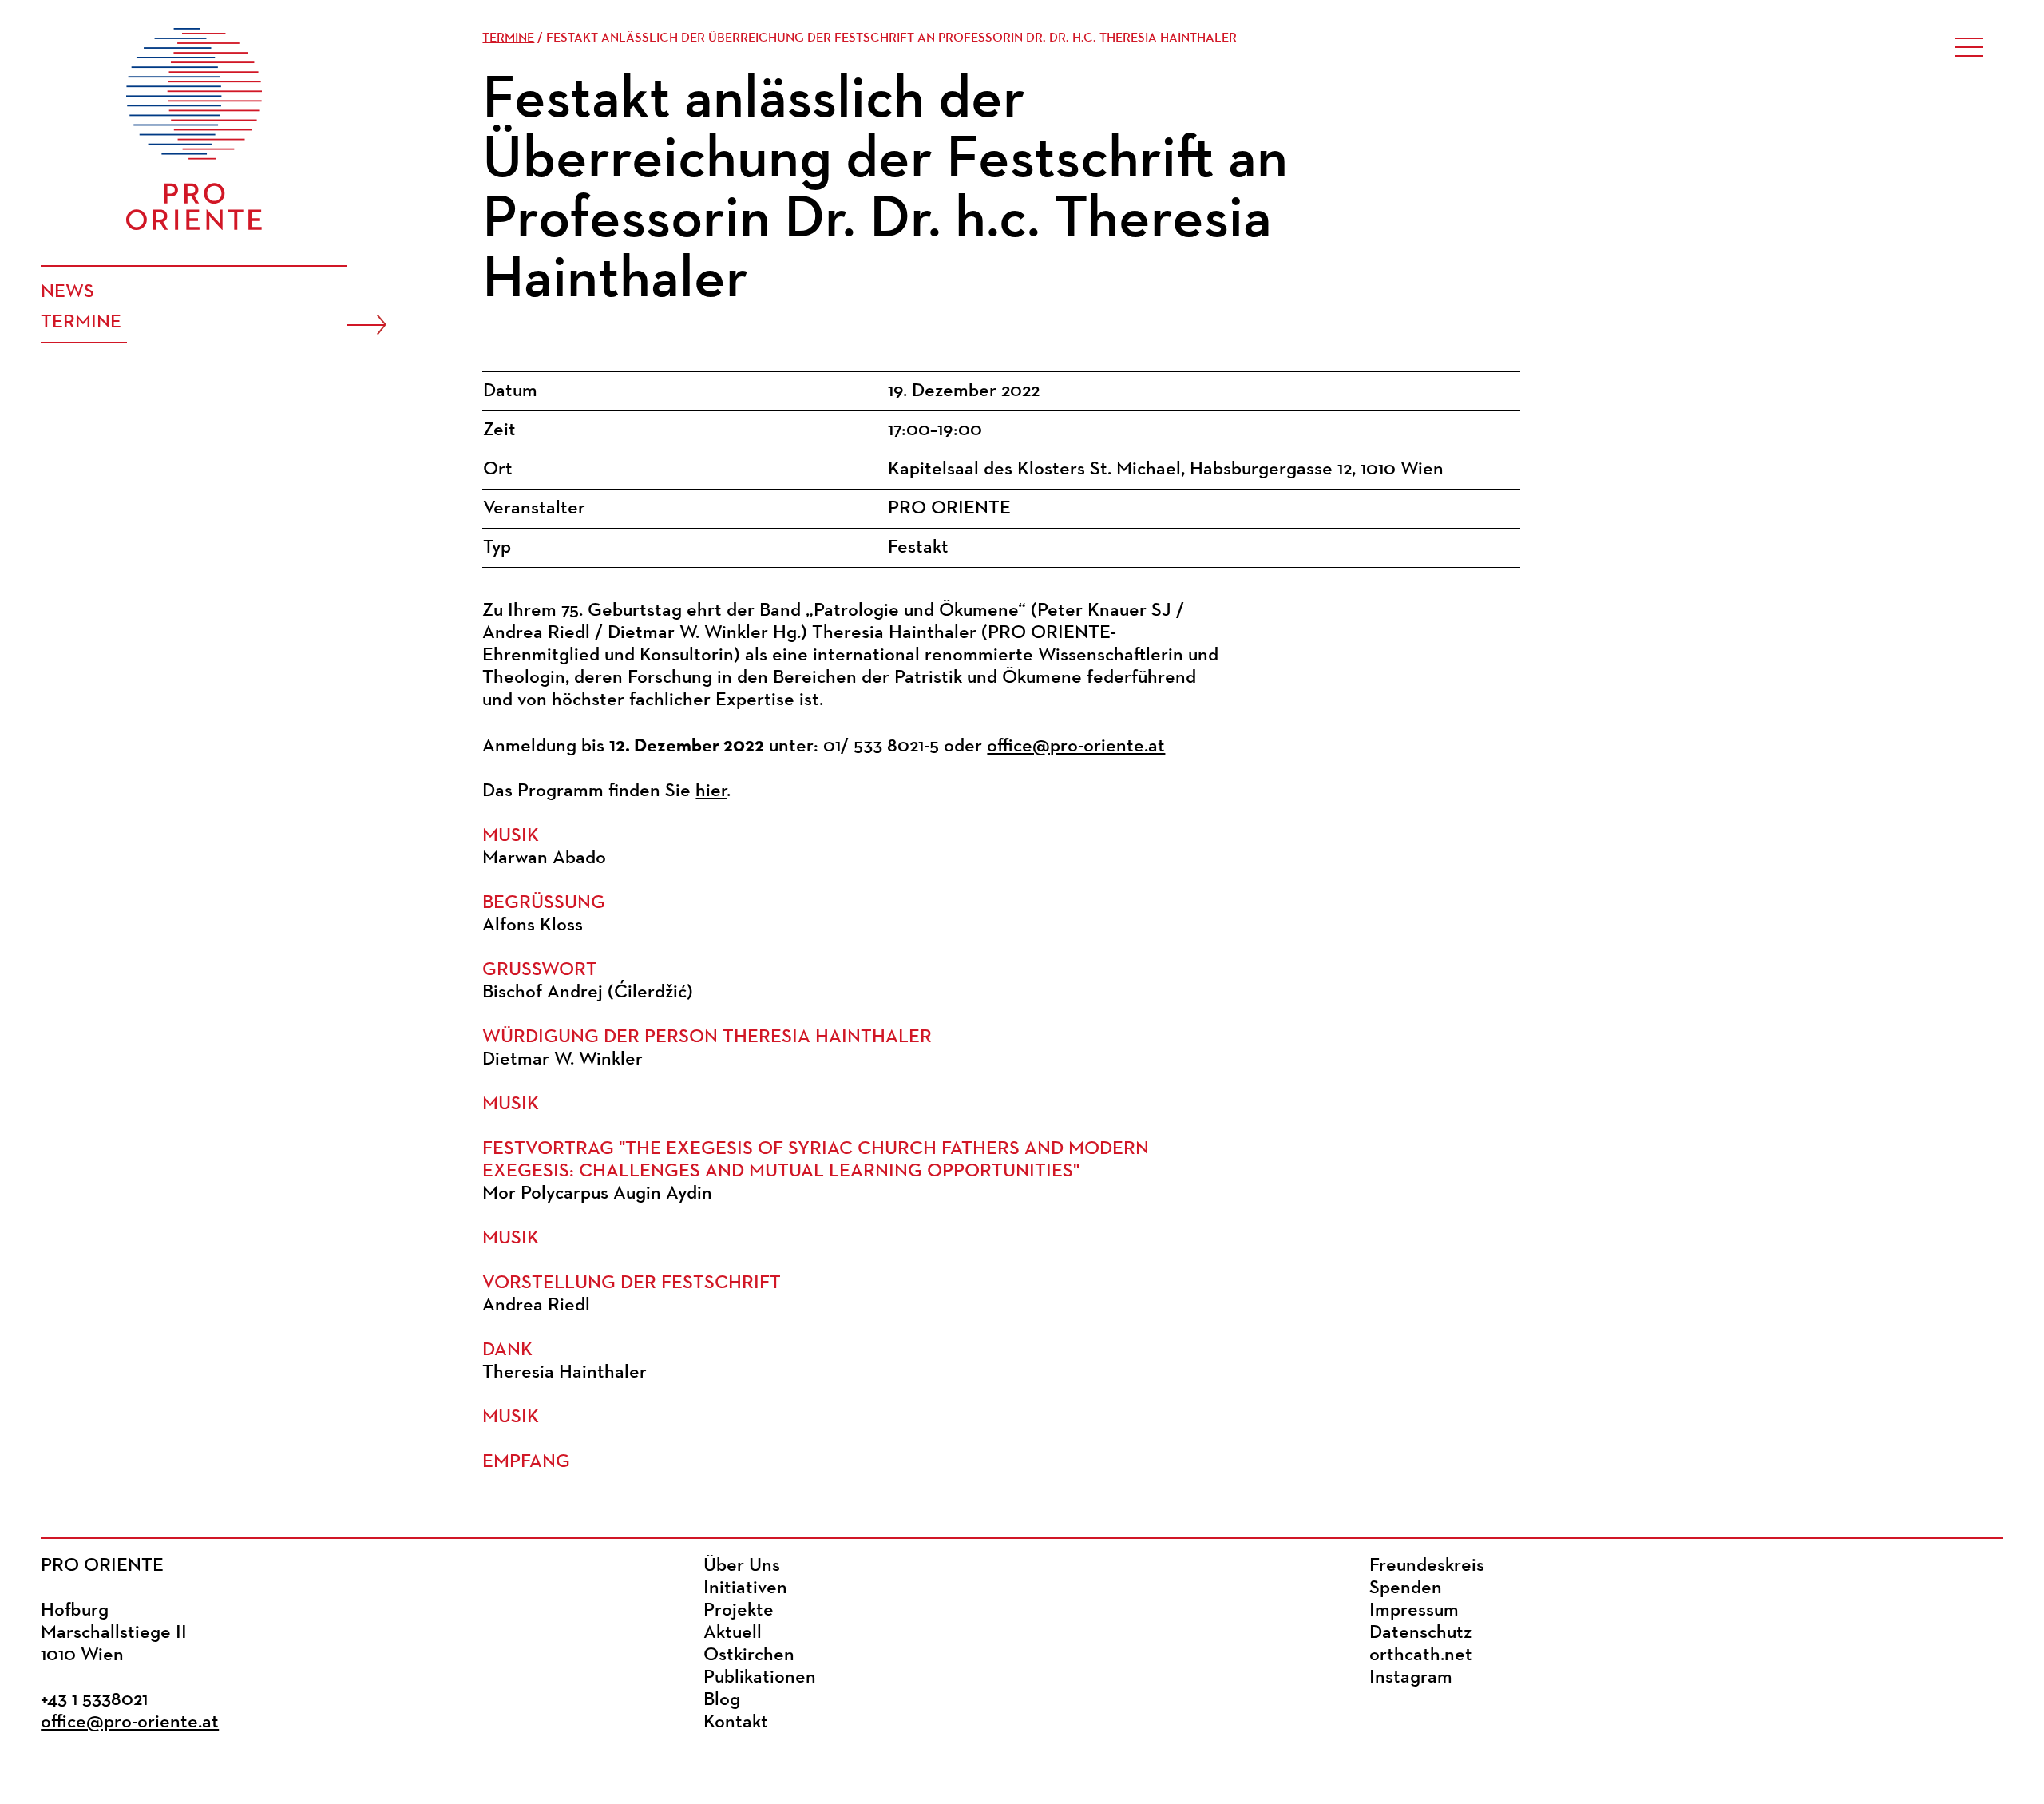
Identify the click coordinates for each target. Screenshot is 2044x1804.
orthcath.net (1421, 1655)
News (67, 292)
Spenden (1406, 1588)
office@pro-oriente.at (1076, 747)
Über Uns (742, 1566)
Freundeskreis (1427, 1566)
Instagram (1411, 1678)
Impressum (1414, 1611)
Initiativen (745, 1588)
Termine (81, 323)
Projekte (739, 1611)
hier (711, 791)
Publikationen (760, 1678)
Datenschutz (1420, 1633)
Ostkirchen (749, 1655)
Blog (722, 1700)
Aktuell (733, 1633)
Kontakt (736, 1723)
